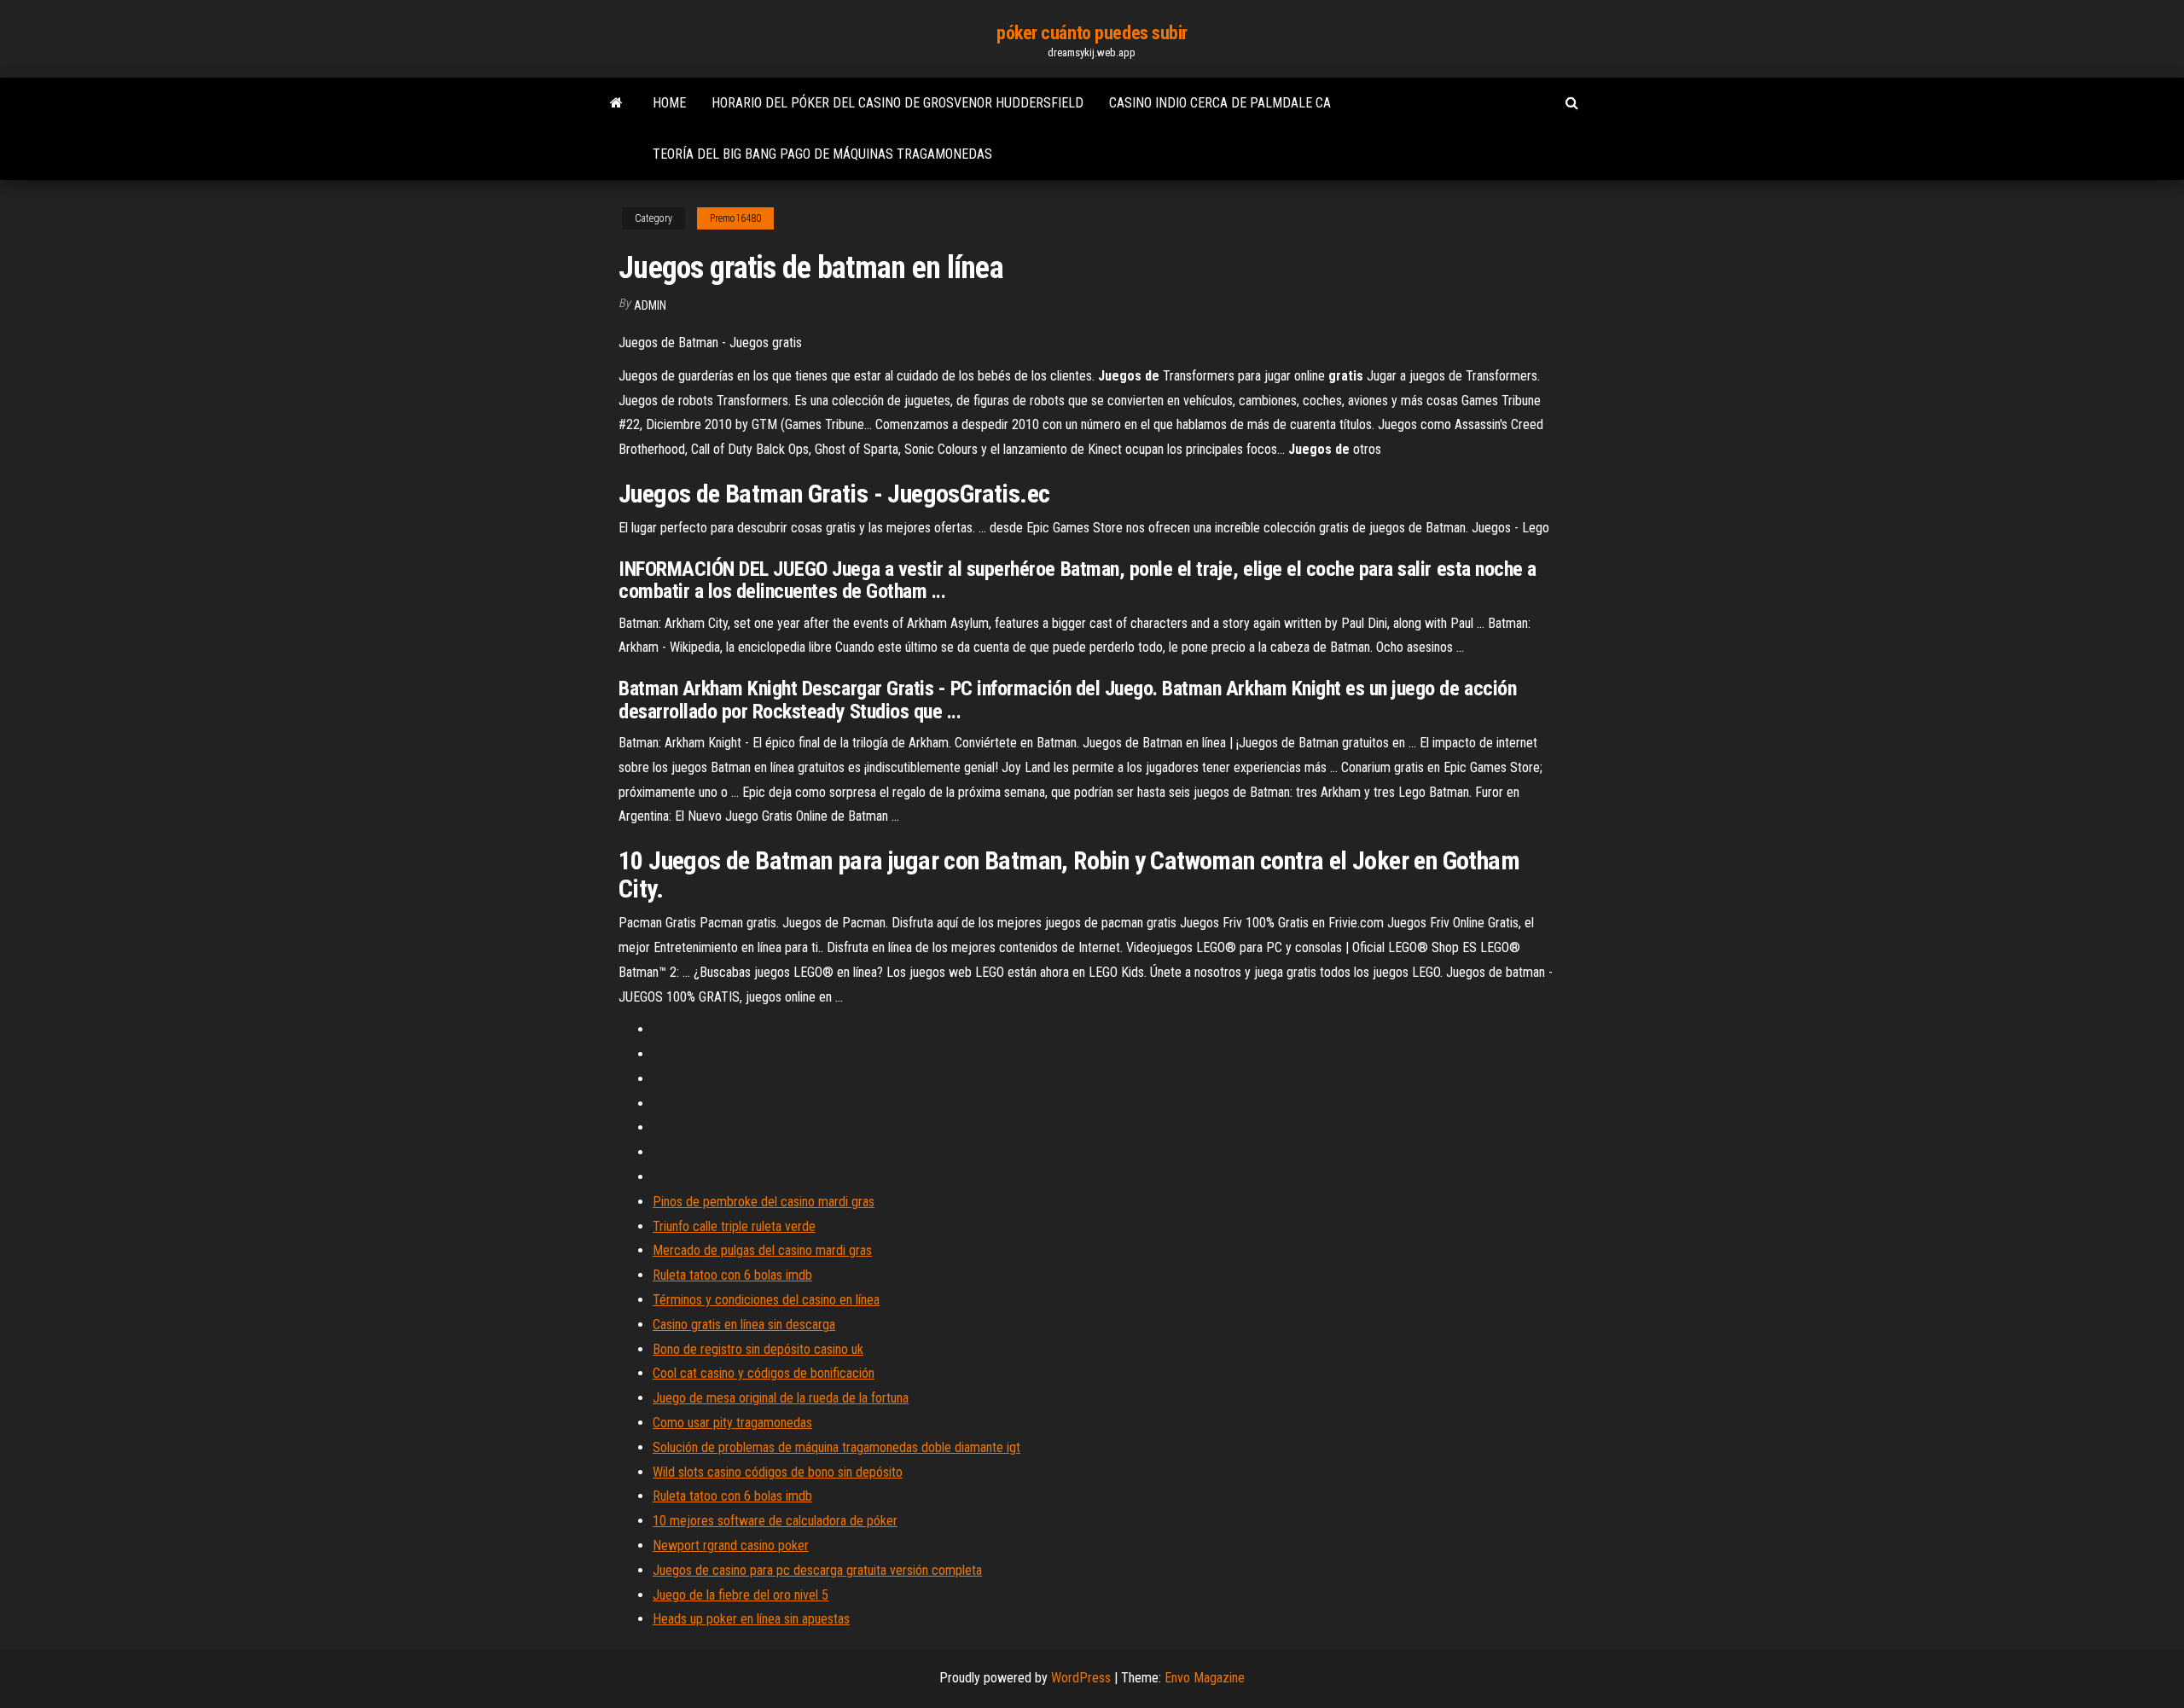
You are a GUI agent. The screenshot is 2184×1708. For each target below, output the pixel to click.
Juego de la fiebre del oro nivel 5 (741, 1595)
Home (669, 103)
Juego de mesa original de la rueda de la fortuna (781, 1398)
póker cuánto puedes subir (1092, 33)
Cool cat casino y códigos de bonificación (764, 1373)
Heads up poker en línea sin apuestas (751, 1619)
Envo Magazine (1205, 1678)
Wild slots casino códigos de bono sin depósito (778, 1472)
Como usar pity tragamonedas (732, 1423)
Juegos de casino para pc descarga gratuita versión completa (817, 1570)
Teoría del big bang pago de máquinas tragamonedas (822, 154)
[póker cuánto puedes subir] (616, 103)
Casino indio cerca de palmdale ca (1220, 103)
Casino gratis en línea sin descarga (744, 1325)
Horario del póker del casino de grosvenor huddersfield (897, 103)
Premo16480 (735, 218)
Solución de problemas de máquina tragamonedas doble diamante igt (836, 1447)
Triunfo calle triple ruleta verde (734, 1226)
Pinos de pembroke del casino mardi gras (764, 1202)
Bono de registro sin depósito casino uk (758, 1349)
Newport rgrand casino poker (731, 1545)
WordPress (1081, 1678)
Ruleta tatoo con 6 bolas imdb (732, 1275)
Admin (650, 305)
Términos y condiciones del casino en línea (766, 1300)
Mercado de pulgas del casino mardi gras (762, 1250)
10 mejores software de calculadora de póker (775, 1521)
